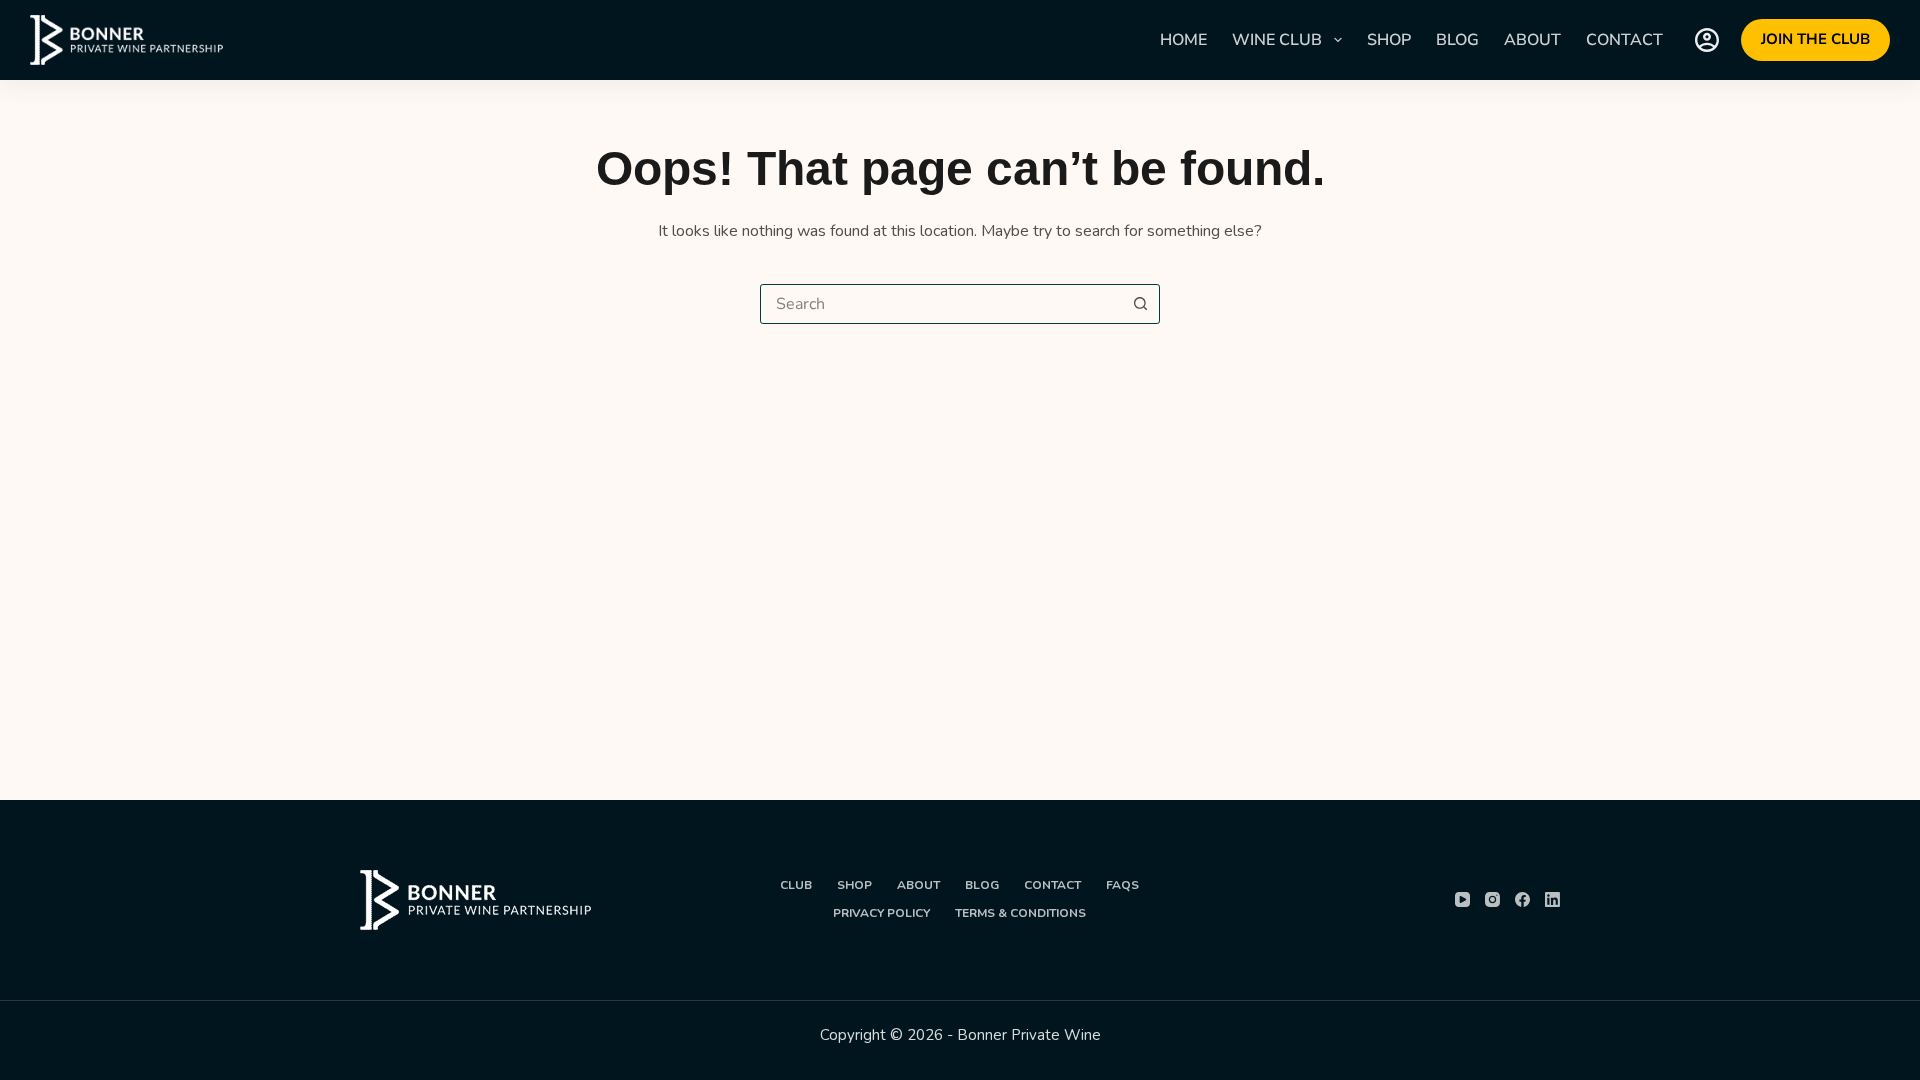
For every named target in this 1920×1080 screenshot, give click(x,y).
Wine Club (1277, 40)
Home (1183, 40)
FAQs (1122, 885)
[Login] (1707, 40)
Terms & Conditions (1020, 913)
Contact (1624, 40)
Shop (1389, 40)
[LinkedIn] (1552, 899)
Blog (1457, 40)
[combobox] (941, 304)
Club (796, 885)
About (1532, 40)
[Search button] (1140, 304)
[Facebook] (1522, 899)
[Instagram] (1492, 899)
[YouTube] (1462, 899)
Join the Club (1815, 39)
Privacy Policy (881, 913)
